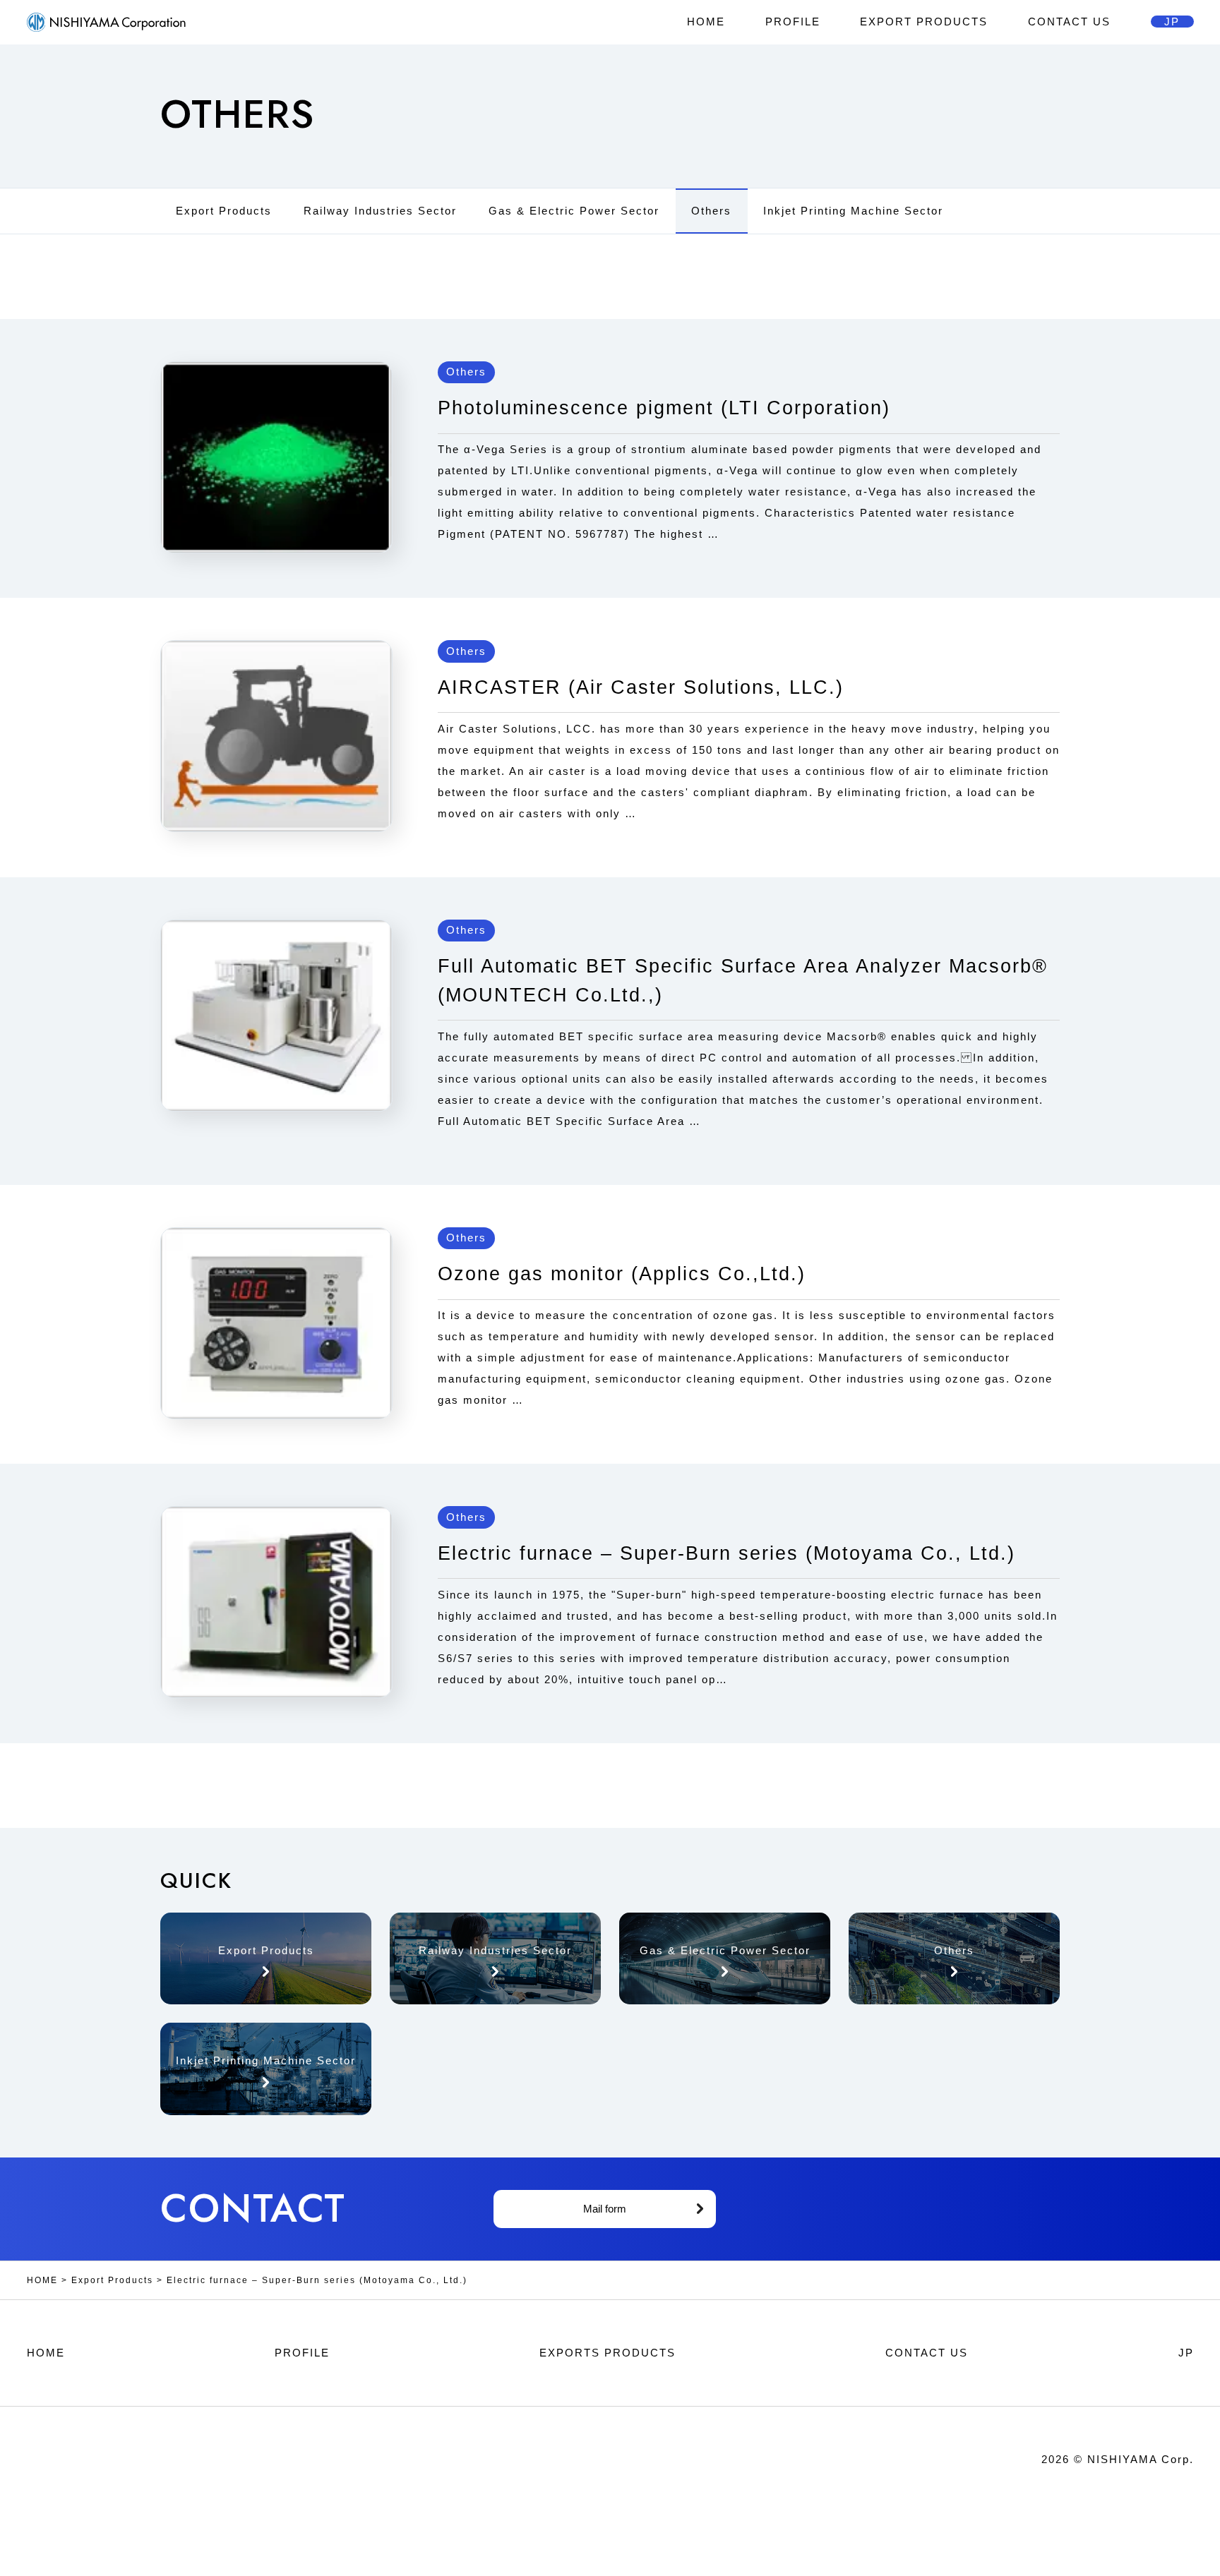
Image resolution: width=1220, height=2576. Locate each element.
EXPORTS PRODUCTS (608, 2353)
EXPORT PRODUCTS (924, 22)
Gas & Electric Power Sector (574, 211)
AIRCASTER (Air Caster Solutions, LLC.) (641, 687)
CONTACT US (1069, 22)
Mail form (605, 2209)
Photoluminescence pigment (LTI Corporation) (664, 408)
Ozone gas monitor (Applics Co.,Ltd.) (622, 1274)
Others (711, 211)
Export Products (224, 211)
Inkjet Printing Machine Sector (853, 211)
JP (1172, 22)
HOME (706, 22)
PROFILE (793, 22)
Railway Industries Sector (380, 211)
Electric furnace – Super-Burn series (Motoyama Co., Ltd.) (726, 1553)
